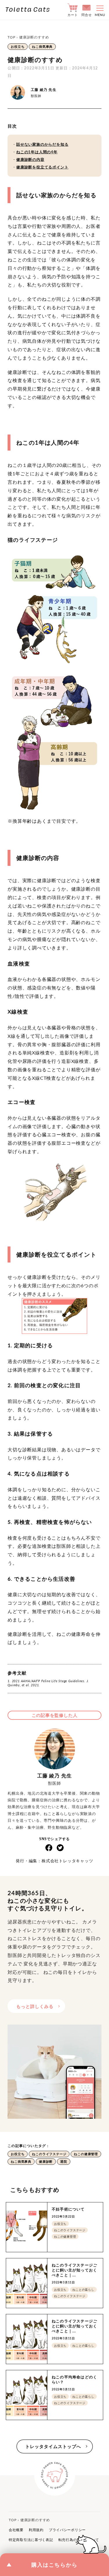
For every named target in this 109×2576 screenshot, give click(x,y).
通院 (64, 2161)
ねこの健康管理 (86, 2154)
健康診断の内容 (30, 159)
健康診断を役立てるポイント (42, 167)
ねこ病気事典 (42, 46)
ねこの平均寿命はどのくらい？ (74, 2379)
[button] (98, 10)
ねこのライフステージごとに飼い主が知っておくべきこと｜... (74, 2270)
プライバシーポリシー (67, 2530)
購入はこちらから (55, 2565)
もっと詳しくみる (35, 2006)
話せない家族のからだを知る (42, 144)
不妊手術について (68, 2209)
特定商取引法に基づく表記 (31, 2540)
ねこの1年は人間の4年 (37, 152)
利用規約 (36, 2530)
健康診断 (46, 2161)
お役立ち (18, 46)
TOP (11, 37)
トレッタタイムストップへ (53, 2446)
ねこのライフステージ (49, 2154)
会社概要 (16, 2530)
